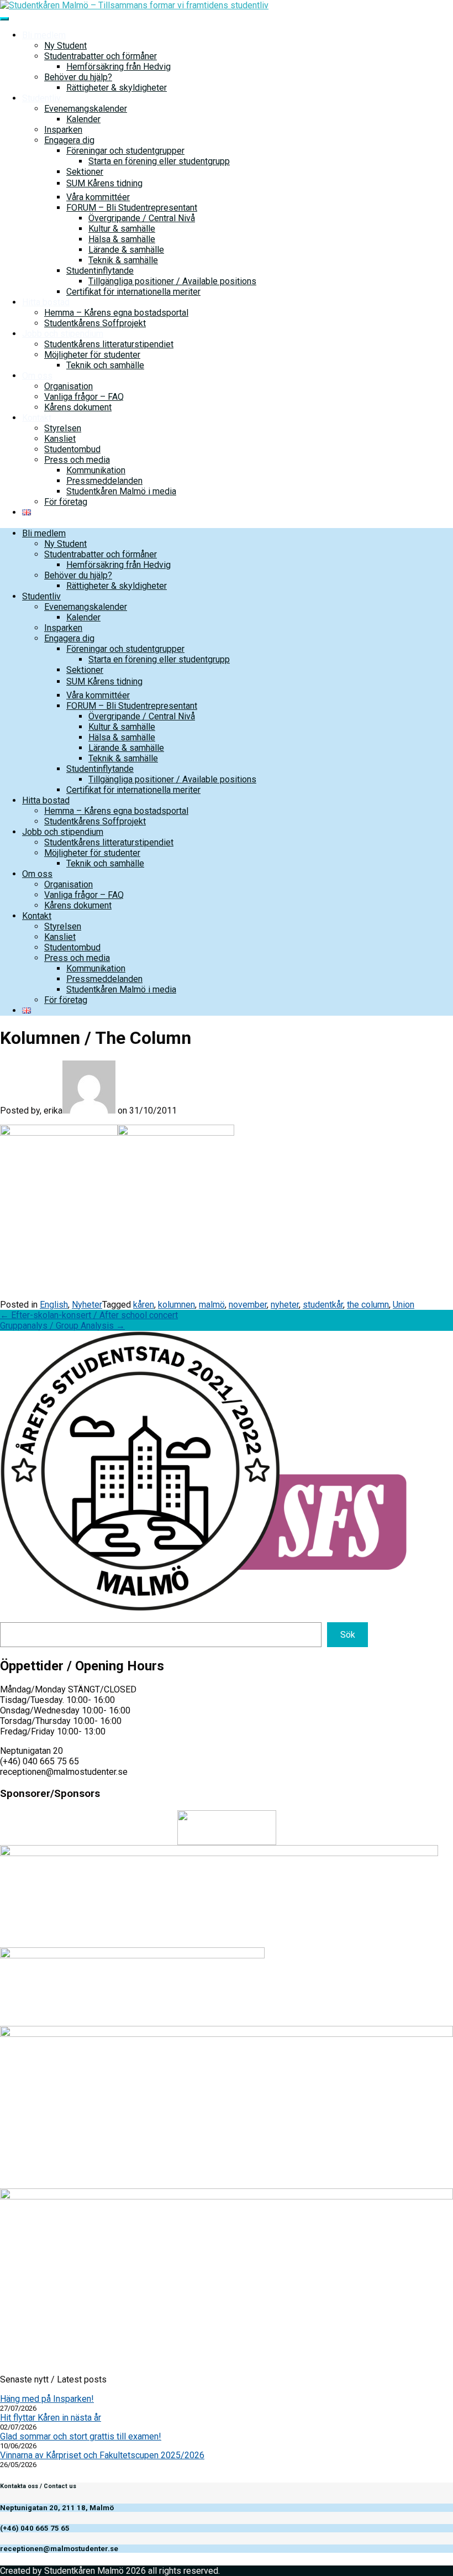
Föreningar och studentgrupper (125, 151)
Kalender (83, 119)
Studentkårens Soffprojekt (95, 323)
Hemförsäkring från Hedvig (118, 67)
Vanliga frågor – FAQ (84, 397)
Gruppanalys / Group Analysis (62, 1326)
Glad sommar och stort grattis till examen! (81, 2436)
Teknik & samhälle (123, 260)
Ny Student (65, 46)
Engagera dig (69, 140)
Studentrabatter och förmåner (101, 56)
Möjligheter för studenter (92, 355)
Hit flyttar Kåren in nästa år (51, 2418)
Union (404, 1305)
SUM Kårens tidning (104, 183)
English (54, 1305)
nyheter (285, 1305)
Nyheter (87, 1305)
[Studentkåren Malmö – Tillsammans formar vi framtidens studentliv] (134, 5)
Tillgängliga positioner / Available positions (172, 281)
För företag (66, 502)
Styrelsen (63, 428)
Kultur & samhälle (122, 229)
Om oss (37, 376)
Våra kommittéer (98, 197)
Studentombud (72, 449)
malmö (212, 1305)
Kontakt (37, 418)
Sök (348, 1635)
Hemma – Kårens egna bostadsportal (116, 313)
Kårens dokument (78, 407)
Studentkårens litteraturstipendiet (109, 344)
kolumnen (177, 1305)
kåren (144, 1305)
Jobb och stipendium (63, 334)
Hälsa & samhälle (122, 239)
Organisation (69, 386)
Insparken (63, 130)
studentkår (323, 1305)
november (248, 1305)
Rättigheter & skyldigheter (117, 88)
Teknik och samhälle (105, 365)
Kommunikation (96, 470)
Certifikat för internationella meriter (133, 292)
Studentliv (41, 98)
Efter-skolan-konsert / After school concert (89, 1315)
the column (368, 1305)
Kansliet (60, 439)
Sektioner (85, 172)
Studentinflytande (100, 271)
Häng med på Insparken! (47, 2399)
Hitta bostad (46, 302)
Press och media (77, 460)
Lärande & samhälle (126, 250)
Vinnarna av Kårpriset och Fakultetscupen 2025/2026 (102, 2455)
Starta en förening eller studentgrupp (159, 161)
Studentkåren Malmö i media (121, 491)
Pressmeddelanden (104, 481)
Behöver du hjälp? (78, 77)
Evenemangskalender (86, 109)
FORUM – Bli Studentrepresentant (132, 208)
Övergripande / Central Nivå (142, 218)
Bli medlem (44, 35)
